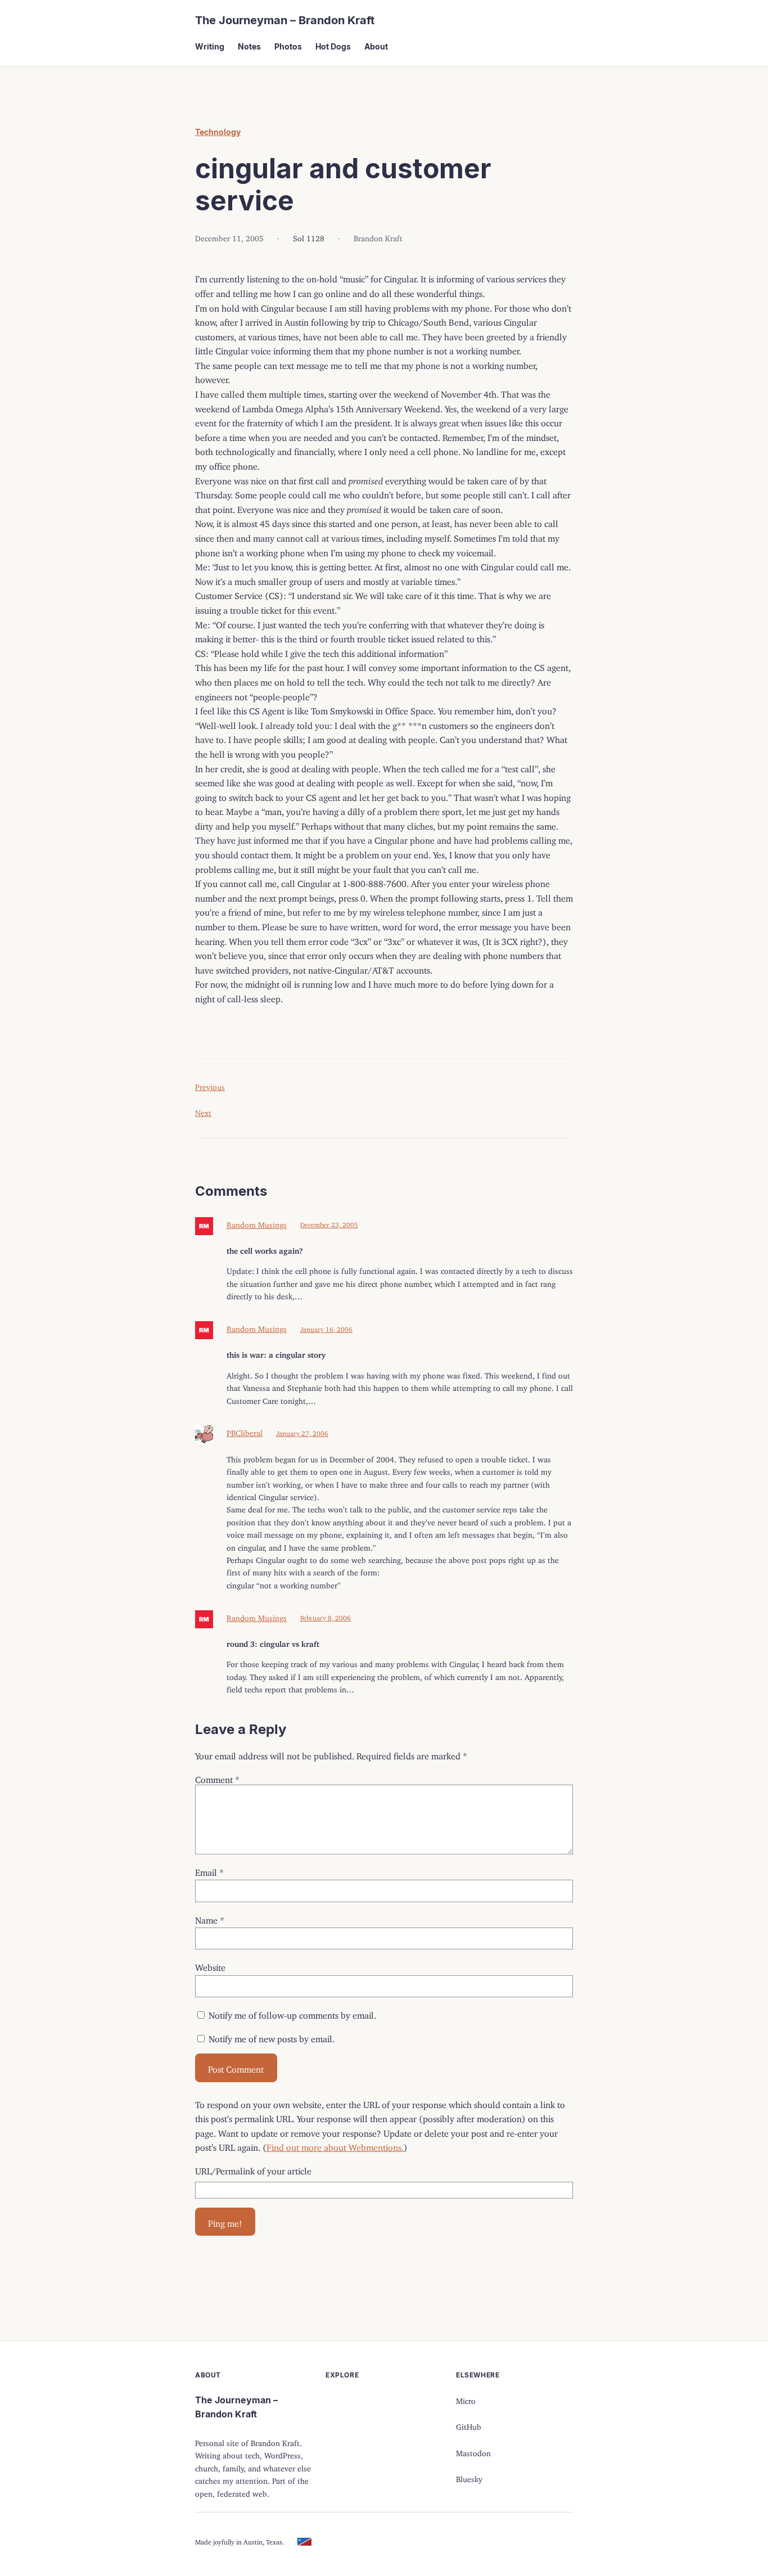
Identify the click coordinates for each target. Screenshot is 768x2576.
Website (210, 1965)
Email (209, 1870)
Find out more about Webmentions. (335, 2145)
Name (210, 1918)
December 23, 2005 (329, 1223)
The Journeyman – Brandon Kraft (285, 20)
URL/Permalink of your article (253, 2169)
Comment (217, 1777)
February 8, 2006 (326, 1616)
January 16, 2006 (326, 1328)
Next (203, 1111)
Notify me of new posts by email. (272, 2037)
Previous (210, 1085)
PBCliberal (245, 1431)
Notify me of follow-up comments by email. (292, 2013)
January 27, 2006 (302, 1432)
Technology (218, 132)
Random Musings (257, 1223)
